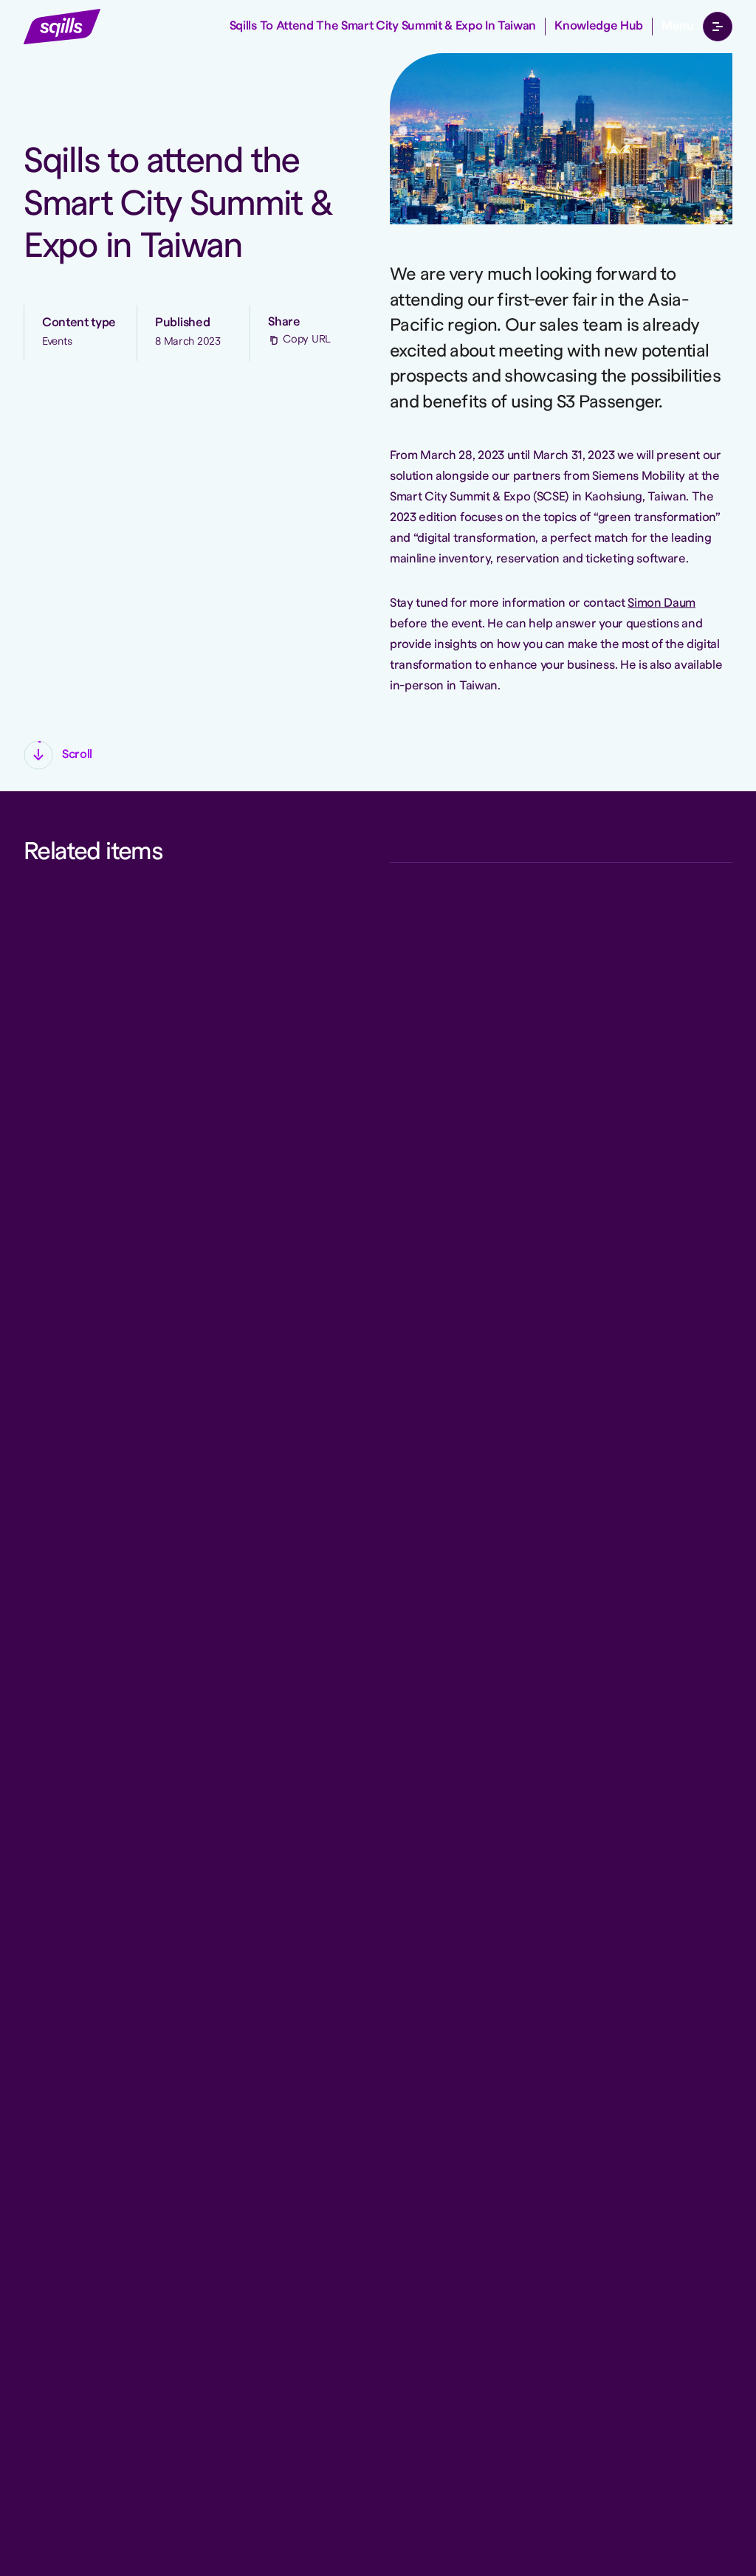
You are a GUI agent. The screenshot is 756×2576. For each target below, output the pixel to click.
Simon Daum (661, 603)
